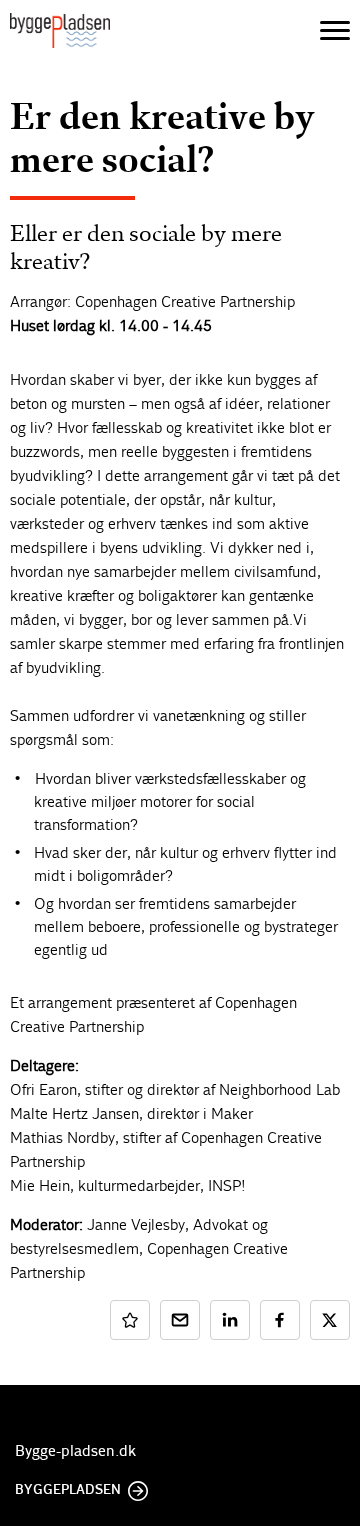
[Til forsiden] (60, 30)
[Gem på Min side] (130, 1320)
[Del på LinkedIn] (230, 1320)
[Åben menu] (335, 30)
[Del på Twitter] (330, 1320)
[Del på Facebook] (280, 1320)
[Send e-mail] (180, 1320)
